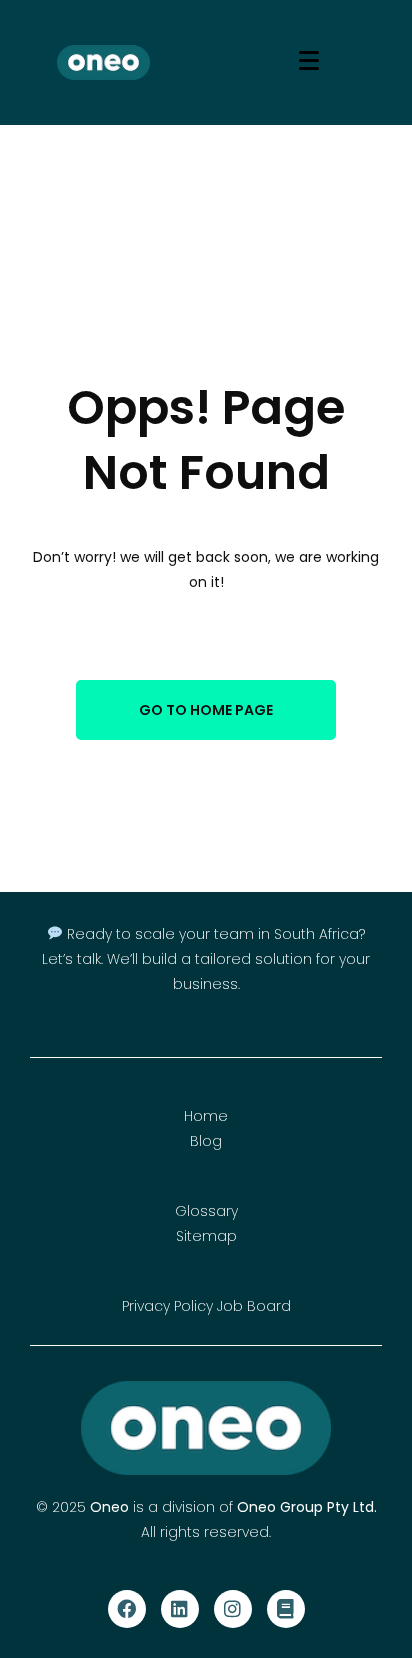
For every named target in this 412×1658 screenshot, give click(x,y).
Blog (206, 1141)
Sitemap (206, 1236)
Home (206, 1116)
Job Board (254, 1306)
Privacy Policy (167, 1306)
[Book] (286, 1609)
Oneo (109, 1507)
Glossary (206, 1211)
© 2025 (63, 1507)
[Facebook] (127, 1609)
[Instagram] (233, 1609)
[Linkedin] (180, 1609)
